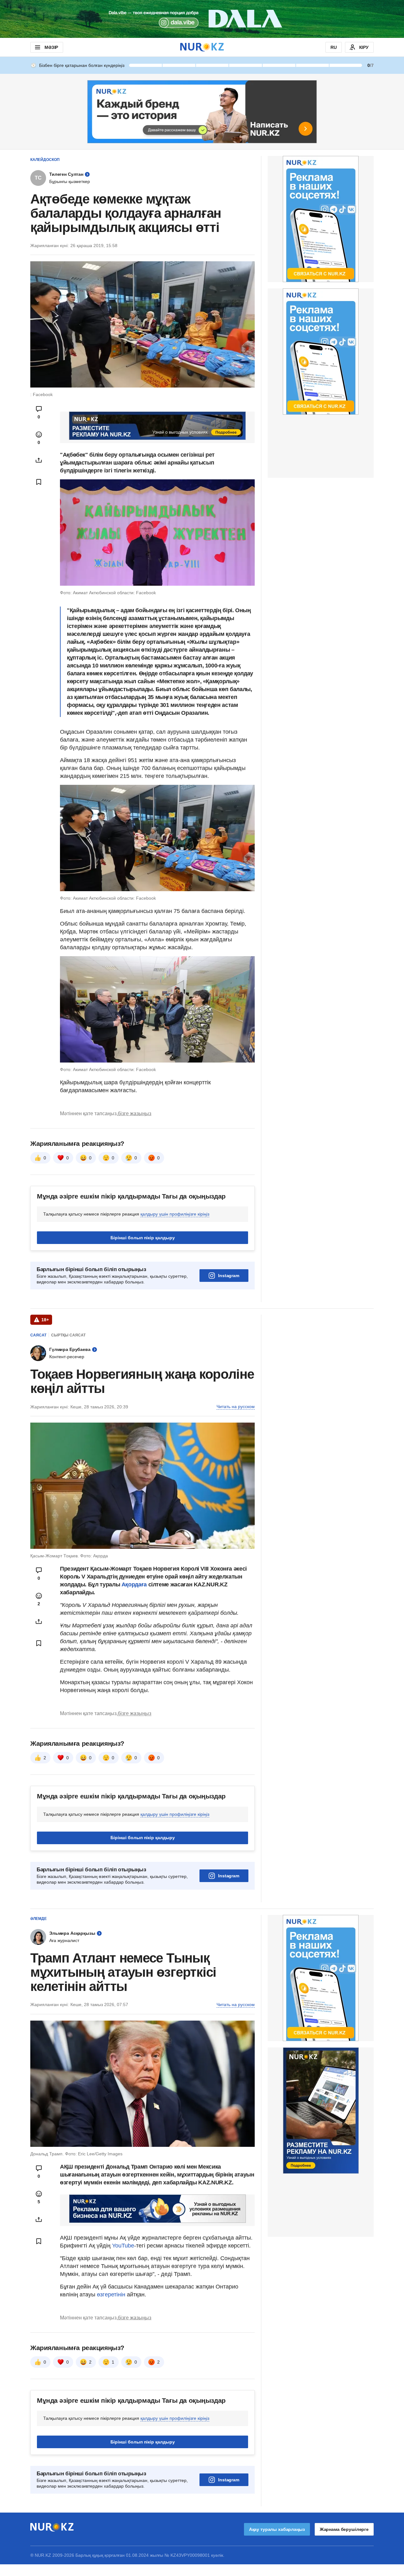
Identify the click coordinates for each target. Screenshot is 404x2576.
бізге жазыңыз (134, 1113)
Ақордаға (135, 1584)
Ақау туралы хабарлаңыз (277, 2529)
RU (334, 47)
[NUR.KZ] (202, 47)
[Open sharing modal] (39, 460)
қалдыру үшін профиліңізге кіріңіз (175, 1214)
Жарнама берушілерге (344, 2529)
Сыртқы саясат (68, 1335)
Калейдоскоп (45, 160)
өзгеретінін (112, 2295)
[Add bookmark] (39, 482)
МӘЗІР (51, 47)
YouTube (123, 2246)
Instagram (229, 1276)
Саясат (38, 1335)
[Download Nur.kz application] (202, 19)
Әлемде (39, 1919)
